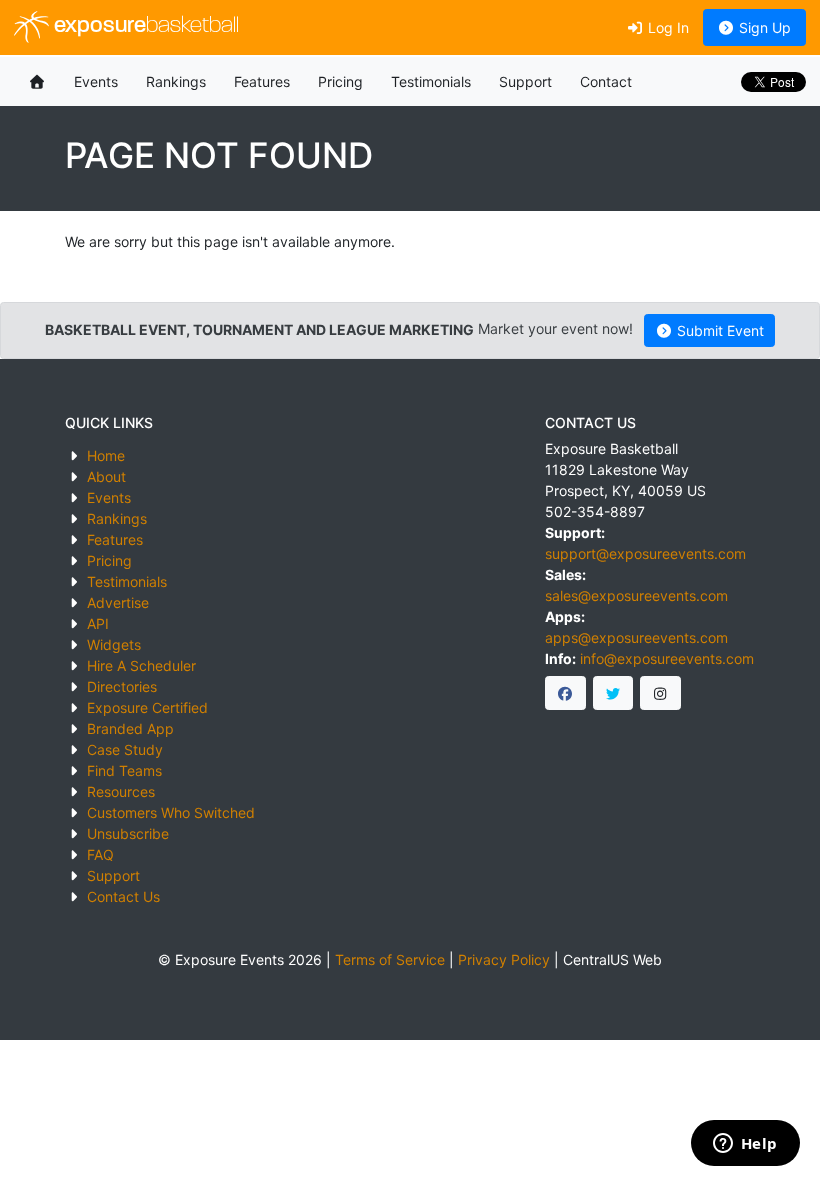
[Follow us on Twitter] (613, 693)
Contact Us (123, 896)
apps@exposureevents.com (636, 637)
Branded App (130, 728)
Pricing (340, 81)
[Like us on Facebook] (565, 693)
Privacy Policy (504, 959)
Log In (666, 27)
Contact (606, 81)
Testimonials (431, 81)
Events (96, 81)
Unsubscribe (128, 833)
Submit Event (718, 330)
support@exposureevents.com (645, 553)
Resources (121, 791)
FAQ (100, 854)
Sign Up (763, 27)
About (106, 476)
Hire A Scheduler (141, 665)
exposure (144, 26)
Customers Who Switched (171, 812)
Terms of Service (390, 959)
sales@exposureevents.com (636, 595)
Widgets (114, 644)
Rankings (176, 81)
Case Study (125, 749)
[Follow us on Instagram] (660, 693)
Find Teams (124, 770)
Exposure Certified (147, 707)
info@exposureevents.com (667, 658)
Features (262, 81)
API (98, 623)
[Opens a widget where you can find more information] (745, 1145)
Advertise (118, 602)
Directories (122, 686)
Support (525, 81)
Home (106, 455)
